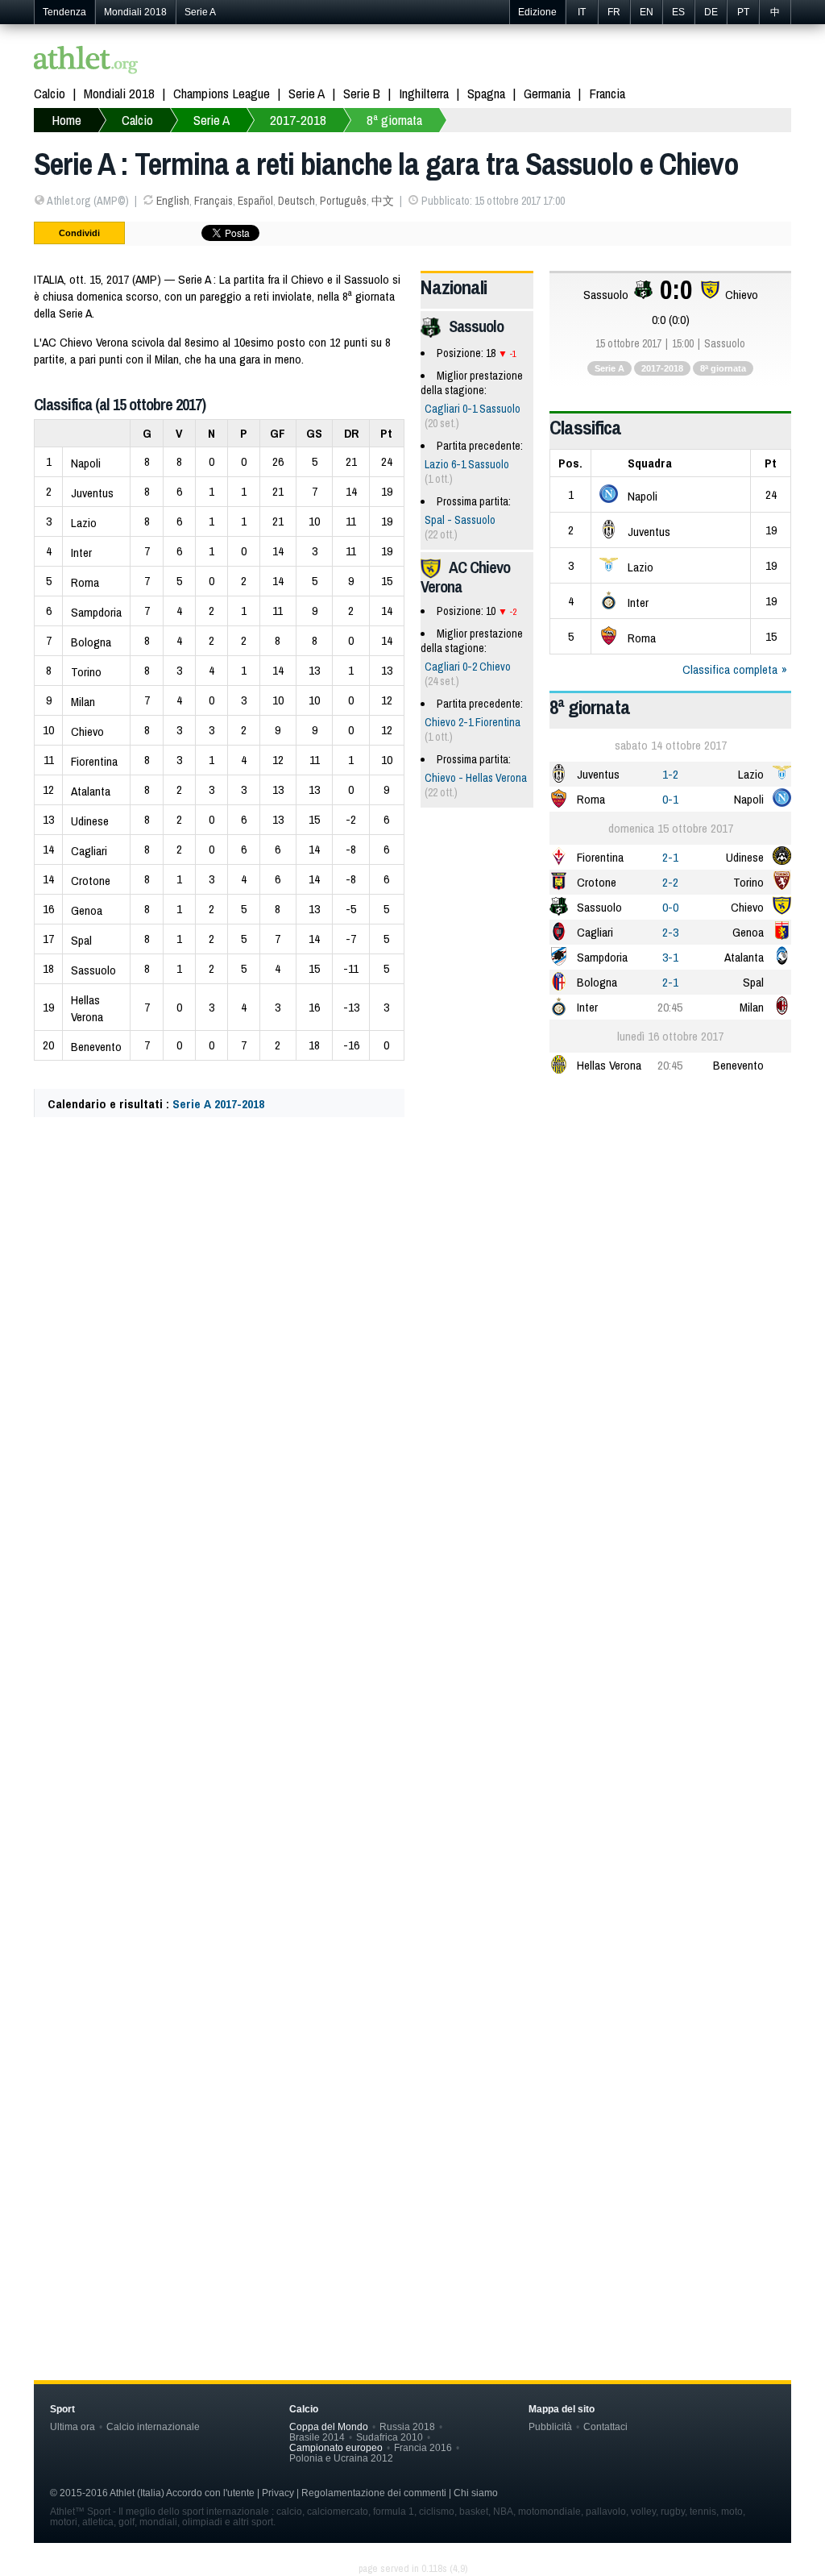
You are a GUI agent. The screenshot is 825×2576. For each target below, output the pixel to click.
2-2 (670, 882)
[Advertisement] (412, 1290)
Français (214, 201)
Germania (547, 93)
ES (678, 12)
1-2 (670, 774)
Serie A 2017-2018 (218, 1104)
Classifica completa (730, 669)
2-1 (670, 857)
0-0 (670, 907)
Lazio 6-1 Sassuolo (467, 464)
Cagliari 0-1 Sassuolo (473, 409)
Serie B (362, 93)
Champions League (222, 93)
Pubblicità (550, 2426)
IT (582, 12)
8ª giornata (394, 120)
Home (66, 120)
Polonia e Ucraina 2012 (341, 2458)
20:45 (670, 1007)
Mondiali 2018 (135, 12)
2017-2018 (298, 120)
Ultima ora (73, 2426)
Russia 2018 (407, 2426)
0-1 (670, 799)
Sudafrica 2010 (390, 2437)
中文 (383, 201)
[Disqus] (412, 1621)
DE (711, 12)
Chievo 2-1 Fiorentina (473, 722)
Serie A (200, 12)
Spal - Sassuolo (460, 520)
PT (743, 12)
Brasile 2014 (317, 2437)
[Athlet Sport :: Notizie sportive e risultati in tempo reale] (86, 62)
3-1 (670, 957)
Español (255, 201)
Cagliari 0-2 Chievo (468, 667)
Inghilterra (424, 93)
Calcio (50, 93)
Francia (607, 93)
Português (343, 201)
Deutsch (296, 201)
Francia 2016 (423, 2447)
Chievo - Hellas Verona (476, 778)
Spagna (486, 93)
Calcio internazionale (153, 2426)
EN (647, 12)
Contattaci (605, 2426)
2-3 (670, 932)
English (173, 201)
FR (614, 12)
